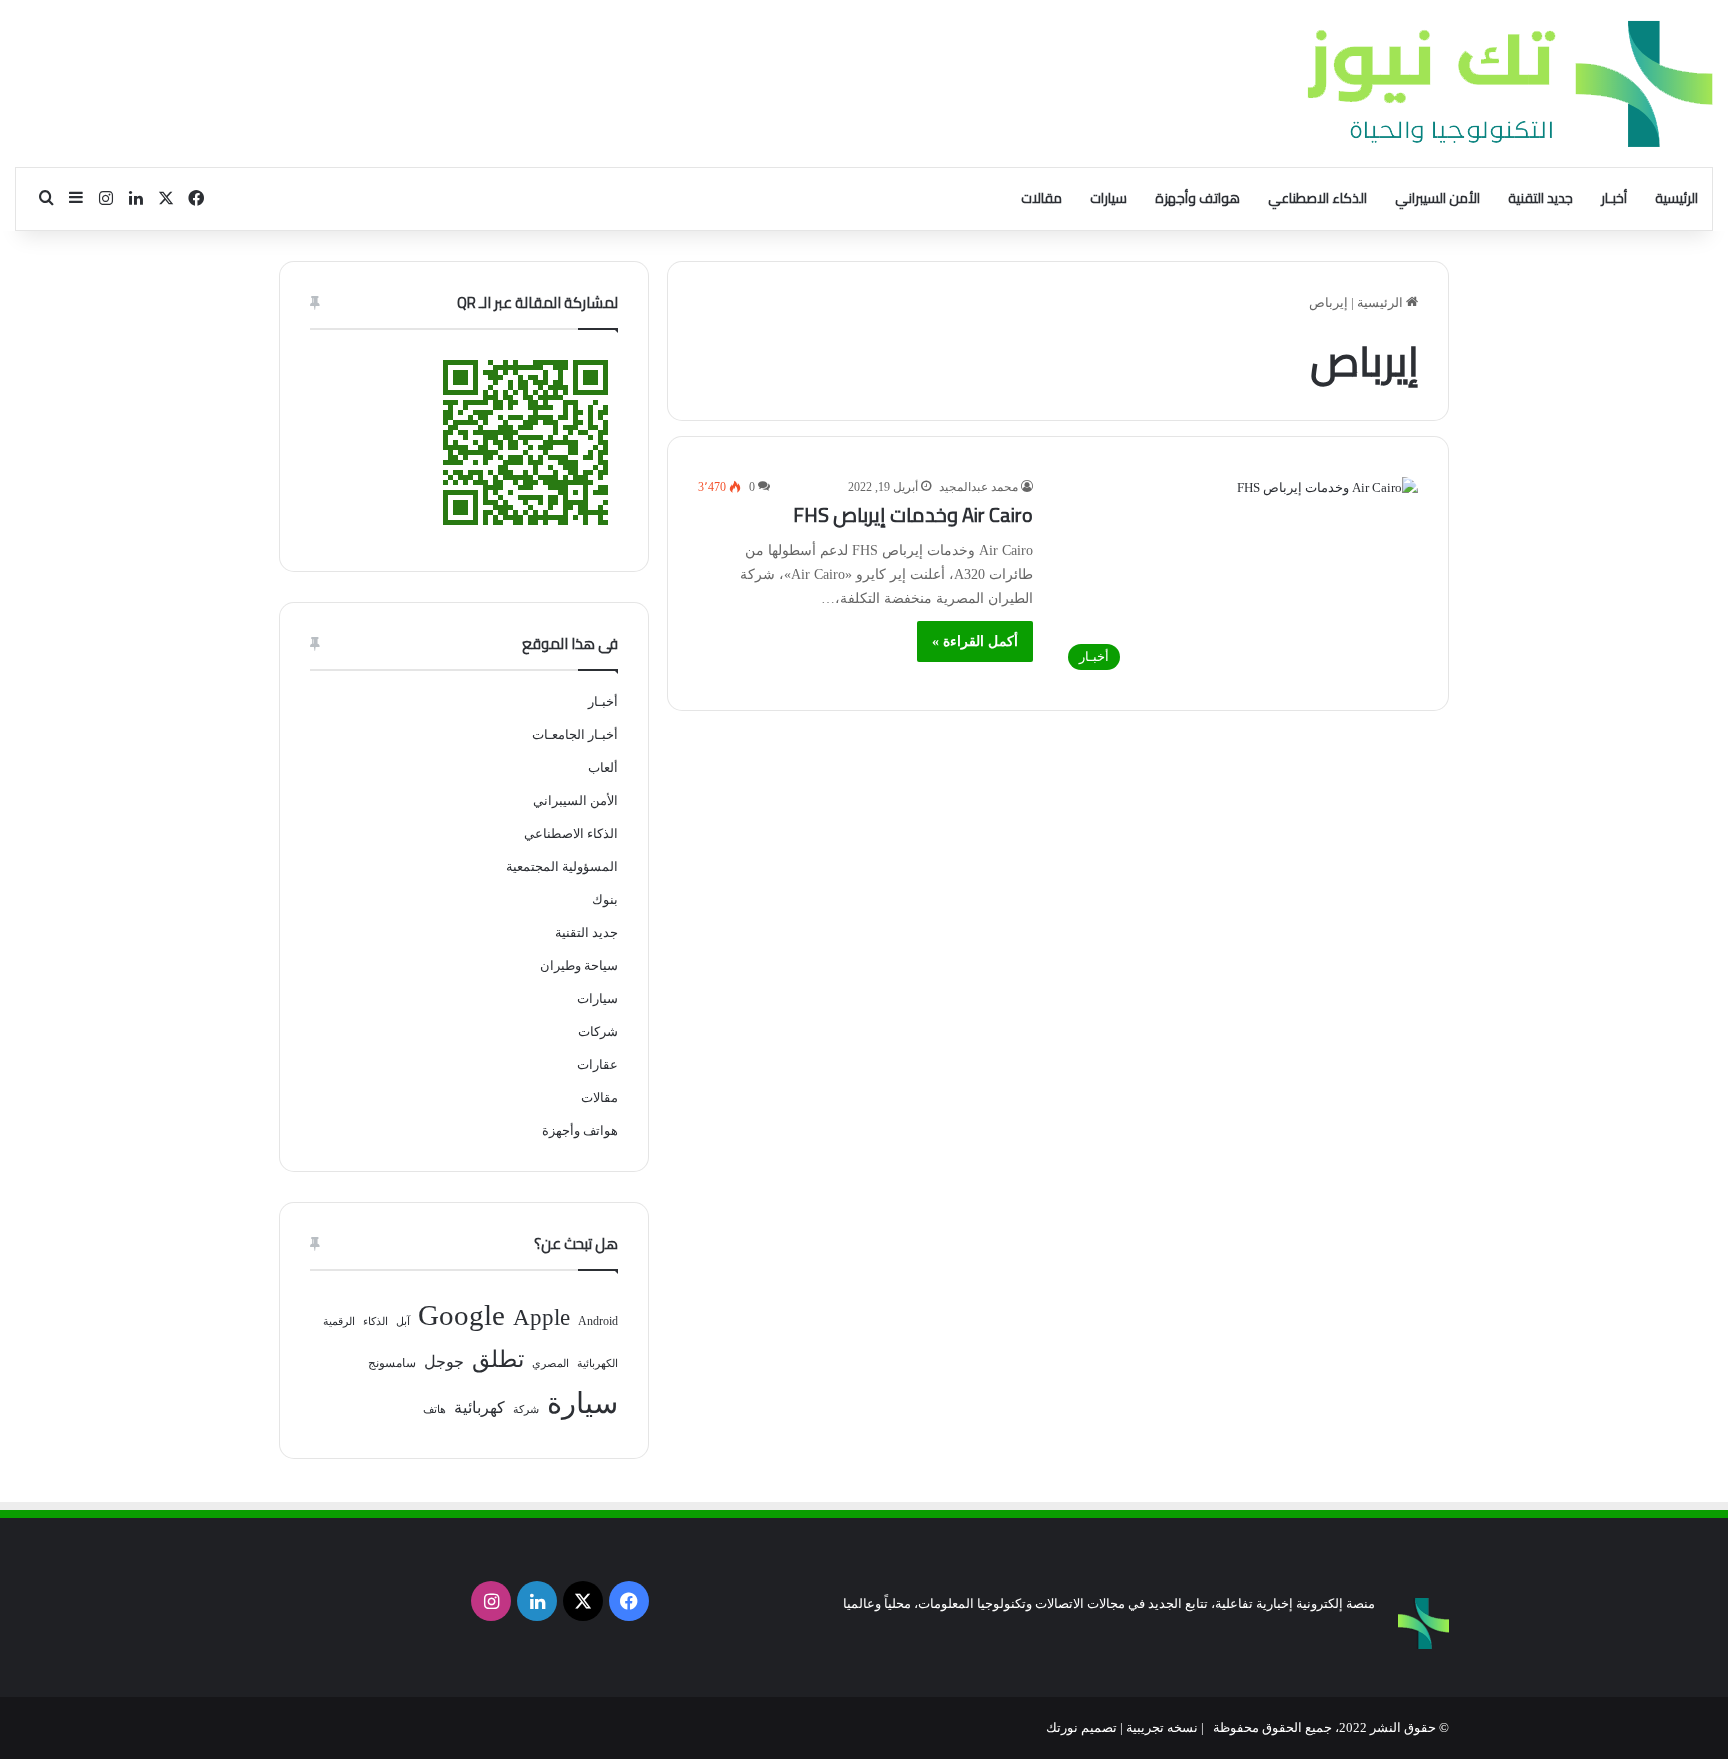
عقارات (597, 1064)
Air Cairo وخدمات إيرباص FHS (913, 514)
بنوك (605, 899)
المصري (550, 1363)
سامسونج (392, 1363)
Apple (541, 1317)
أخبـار (1614, 198)
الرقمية (339, 1321)
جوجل (444, 1361)
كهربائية (479, 1407)
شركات (598, 1031)
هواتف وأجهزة (1197, 198)
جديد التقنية (1540, 198)
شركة (526, 1409)
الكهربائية (597, 1363)
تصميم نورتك (1081, 1727)
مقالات (1041, 198)
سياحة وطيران (579, 965)
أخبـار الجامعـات (575, 734)
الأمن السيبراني (1437, 198)
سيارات (1108, 198)
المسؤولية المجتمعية (562, 866)
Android (598, 1321)
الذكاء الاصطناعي (1317, 198)
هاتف (434, 1409)
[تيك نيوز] (1510, 83)
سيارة (582, 1403)
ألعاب (603, 767)
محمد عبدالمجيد (978, 487)
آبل (403, 1321)
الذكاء (375, 1321)
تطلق (498, 1359)
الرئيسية (1676, 198)
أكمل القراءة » (975, 641)
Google (461, 1315)
